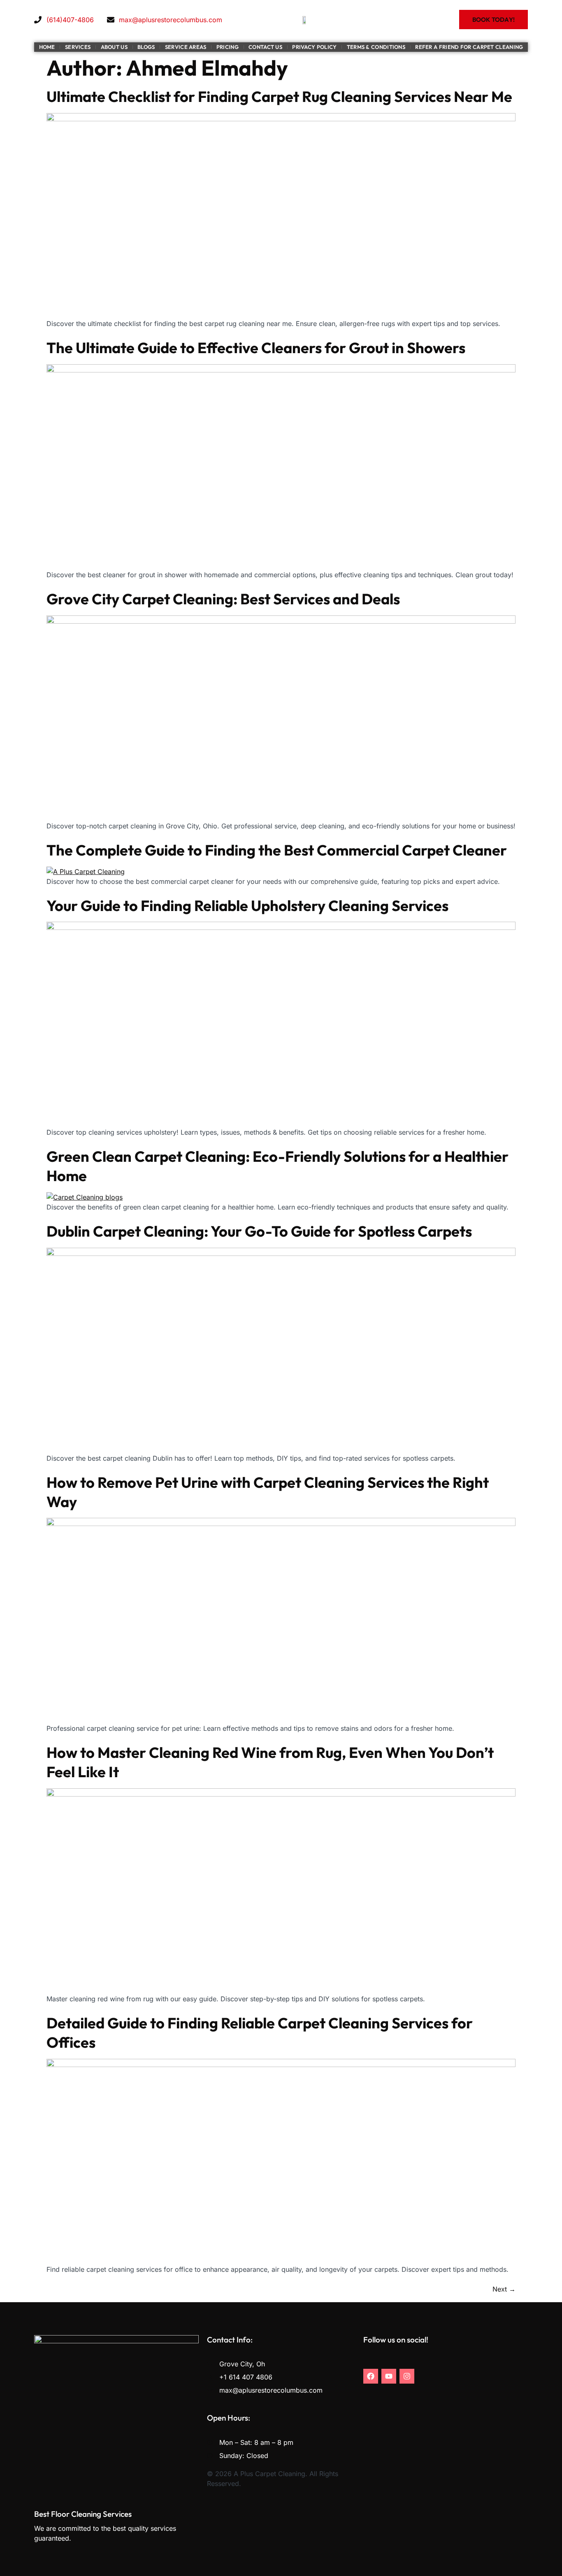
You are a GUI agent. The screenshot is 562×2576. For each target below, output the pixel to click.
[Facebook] (371, 2376)
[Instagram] (407, 2376)
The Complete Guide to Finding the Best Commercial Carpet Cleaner (277, 850)
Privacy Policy (314, 47)
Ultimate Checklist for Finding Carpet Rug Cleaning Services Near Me (279, 96)
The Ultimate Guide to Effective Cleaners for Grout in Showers (256, 348)
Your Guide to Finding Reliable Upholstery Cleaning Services (247, 905)
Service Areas (186, 47)
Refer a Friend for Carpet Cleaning (469, 47)
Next (504, 2289)
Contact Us (265, 47)
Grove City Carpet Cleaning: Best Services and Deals (223, 599)
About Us (114, 47)
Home (47, 47)
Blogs (146, 47)
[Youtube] (389, 2376)
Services (78, 47)
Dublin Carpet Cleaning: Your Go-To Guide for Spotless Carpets (259, 1231)
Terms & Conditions (376, 47)
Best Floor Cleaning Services (83, 2514)
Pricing (228, 47)
